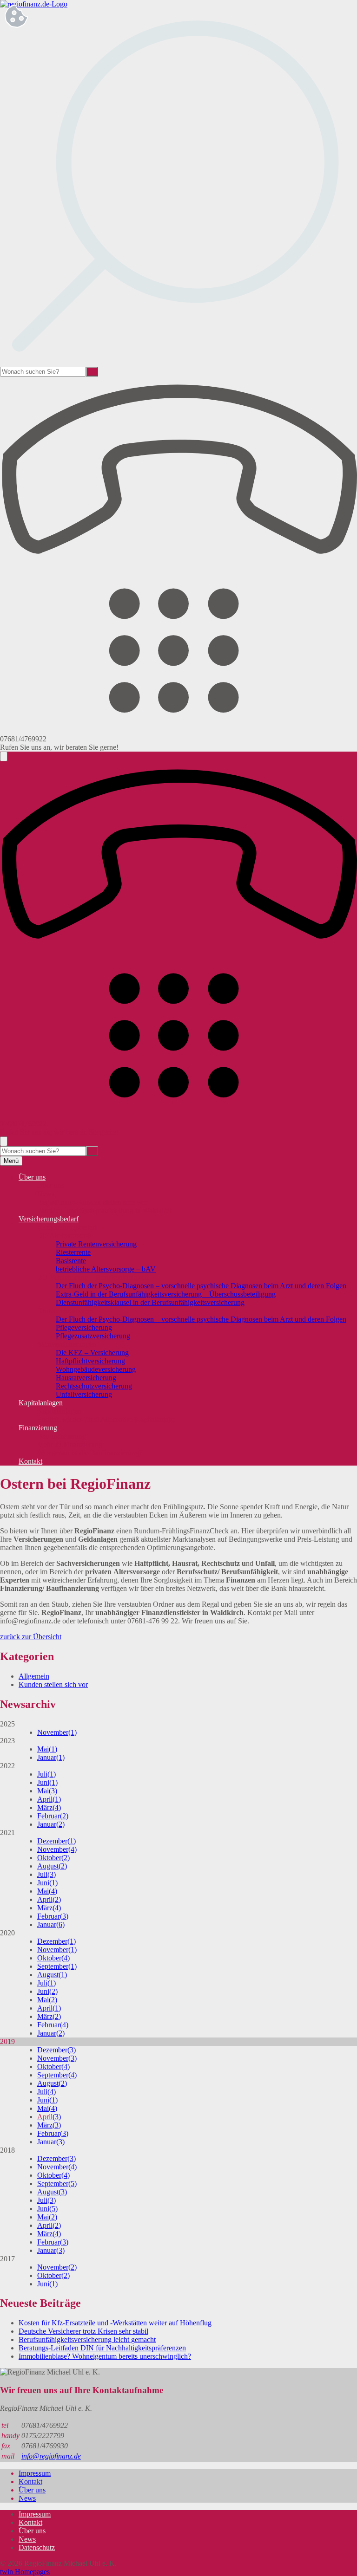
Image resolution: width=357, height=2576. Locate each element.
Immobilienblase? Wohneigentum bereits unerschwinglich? (105, 2356)
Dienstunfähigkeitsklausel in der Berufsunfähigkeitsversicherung (150, 1302)
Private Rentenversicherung (96, 1244)
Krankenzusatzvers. (66, 1311)
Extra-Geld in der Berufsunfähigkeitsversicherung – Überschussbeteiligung (166, 1294)
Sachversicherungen (67, 1344)
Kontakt (30, 1461)
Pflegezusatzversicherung (93, 1336)
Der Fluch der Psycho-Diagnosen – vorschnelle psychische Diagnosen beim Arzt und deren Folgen (201, 1286)
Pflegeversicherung (84, 1327)
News (46, 1194)
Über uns (32, 1177)
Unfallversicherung (84, 1394)
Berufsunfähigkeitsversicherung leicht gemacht (87, 2339)
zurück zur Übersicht (31, 1637)
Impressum (35, 2473)
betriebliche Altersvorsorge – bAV (106, 1269)
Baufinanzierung (62, 1436)
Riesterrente (73, 1252)
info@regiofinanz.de (51, 2456)
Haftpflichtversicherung (90, 1361)
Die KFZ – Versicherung (92, 1353)
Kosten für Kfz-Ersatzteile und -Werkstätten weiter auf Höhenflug (115, 2323)
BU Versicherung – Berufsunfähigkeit (93, 1277)
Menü (11, 1161)
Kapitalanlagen (41, 1403)
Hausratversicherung (86, 1378)
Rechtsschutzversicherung (94, 1386)
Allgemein (34, 1676)
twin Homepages (25, 2572)
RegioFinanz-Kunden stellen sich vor (92, 1202)
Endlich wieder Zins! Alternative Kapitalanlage (106, 1419)
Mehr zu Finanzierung (70, 1444)
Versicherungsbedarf (49, 1219)
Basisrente (71, 1261)
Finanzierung (38, 1428)
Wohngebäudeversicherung (96, 1369)
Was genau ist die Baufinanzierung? (90, 1453)
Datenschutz (37, 2547)
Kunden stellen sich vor (53, 1684)
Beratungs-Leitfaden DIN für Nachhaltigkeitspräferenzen (102, 2348)
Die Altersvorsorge (65, 1236)
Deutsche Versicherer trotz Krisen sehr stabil (83, 2331)
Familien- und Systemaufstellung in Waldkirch (105, 1210)
